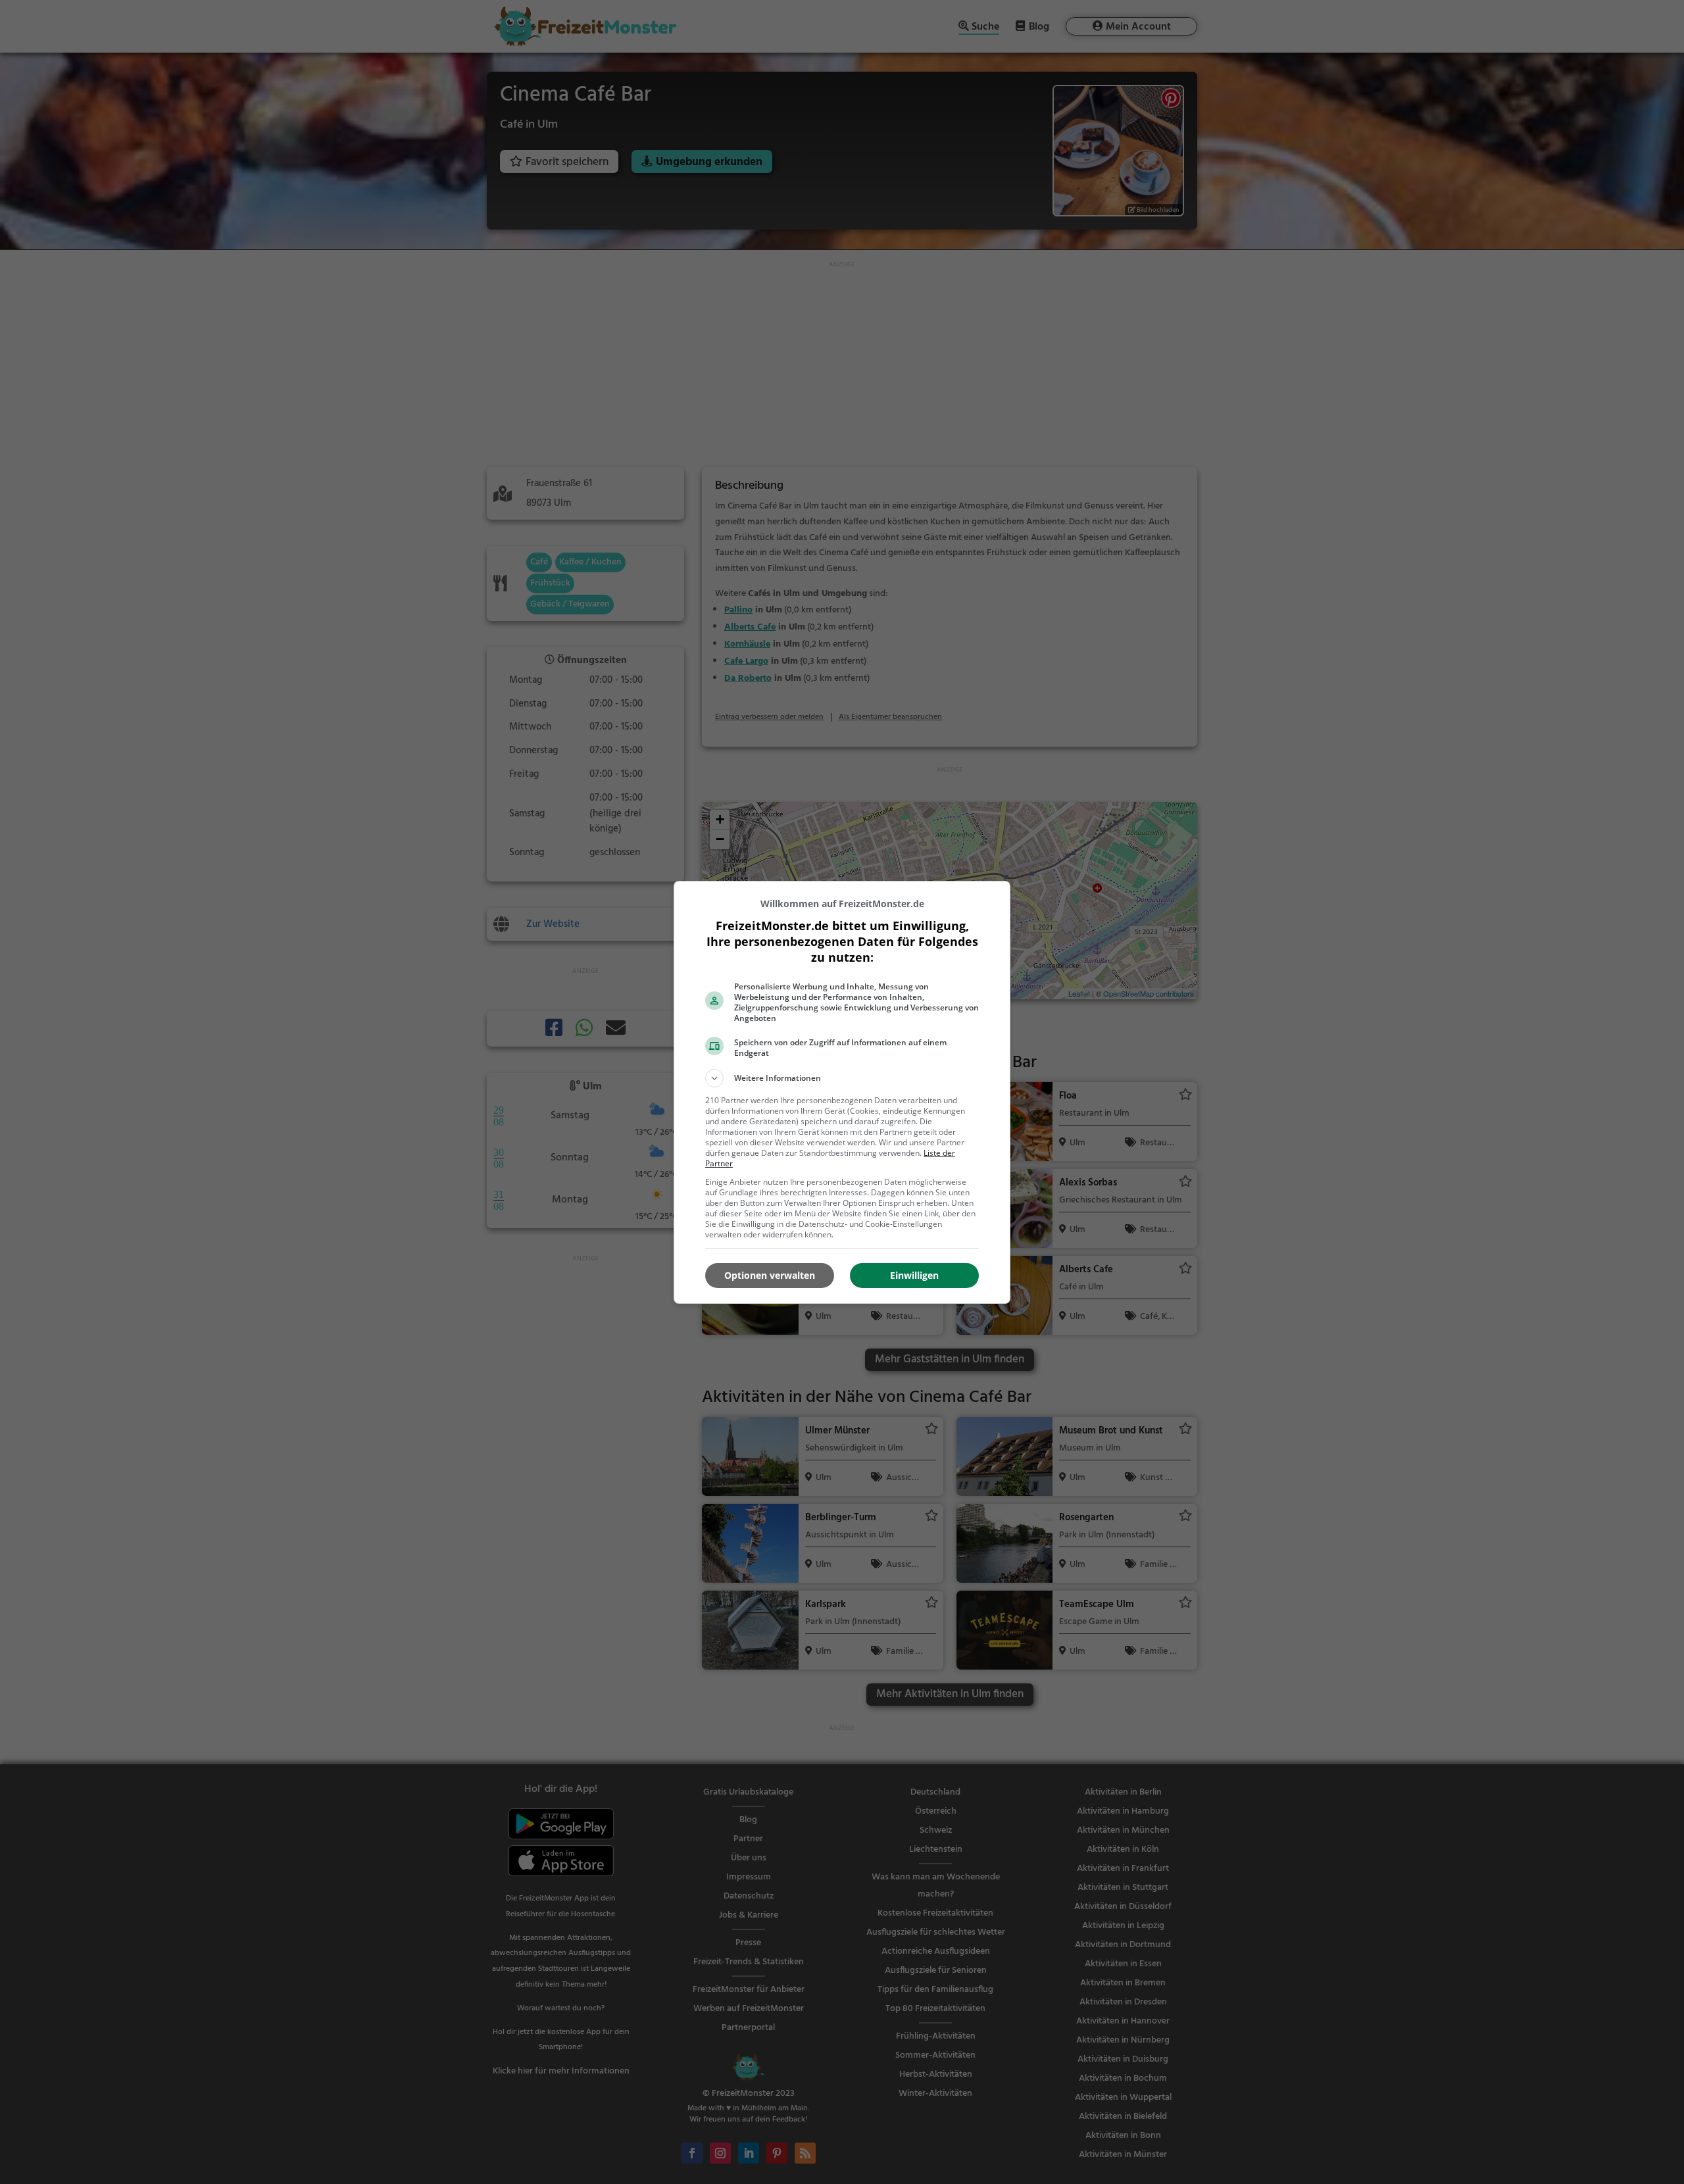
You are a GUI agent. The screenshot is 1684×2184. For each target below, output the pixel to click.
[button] (842, 1078)
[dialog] (842, 1092)
